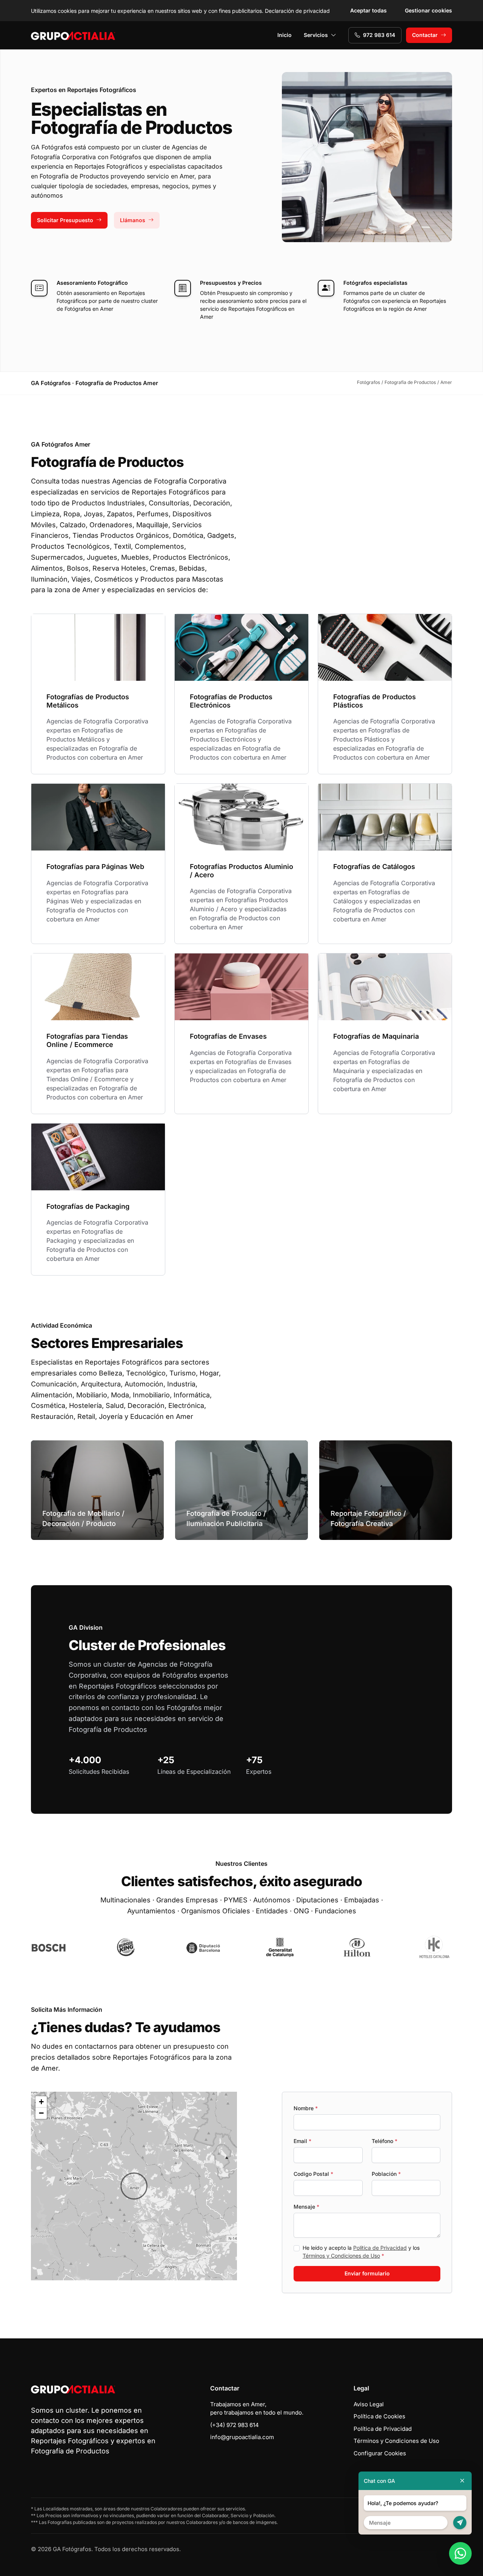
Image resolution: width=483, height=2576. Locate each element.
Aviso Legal (369, 2404)
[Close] (462, 2481)
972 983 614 (379, 35)
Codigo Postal (313, 2174)
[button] (134, 2186)
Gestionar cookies (428, 10)
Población (386, 2174)
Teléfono (385, 2141)
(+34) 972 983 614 (235, 2425)
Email (302, 2141)
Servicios (316, 35)
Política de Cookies (379, 2416)
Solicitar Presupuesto (65, 220)
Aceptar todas (368, 10)
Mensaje (306, 2207)
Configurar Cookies (380, 2453)
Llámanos (133, 220)
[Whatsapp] (460, 2553)
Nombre (306, 2108)
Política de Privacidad (380, 2248)
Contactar (425, 35)
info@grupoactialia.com (242, 2437)
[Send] (460, 2523)
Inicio (285, 35)
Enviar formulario (367, 2273)
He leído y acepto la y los (361, 2252)
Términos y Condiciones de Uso (341, 2256)
